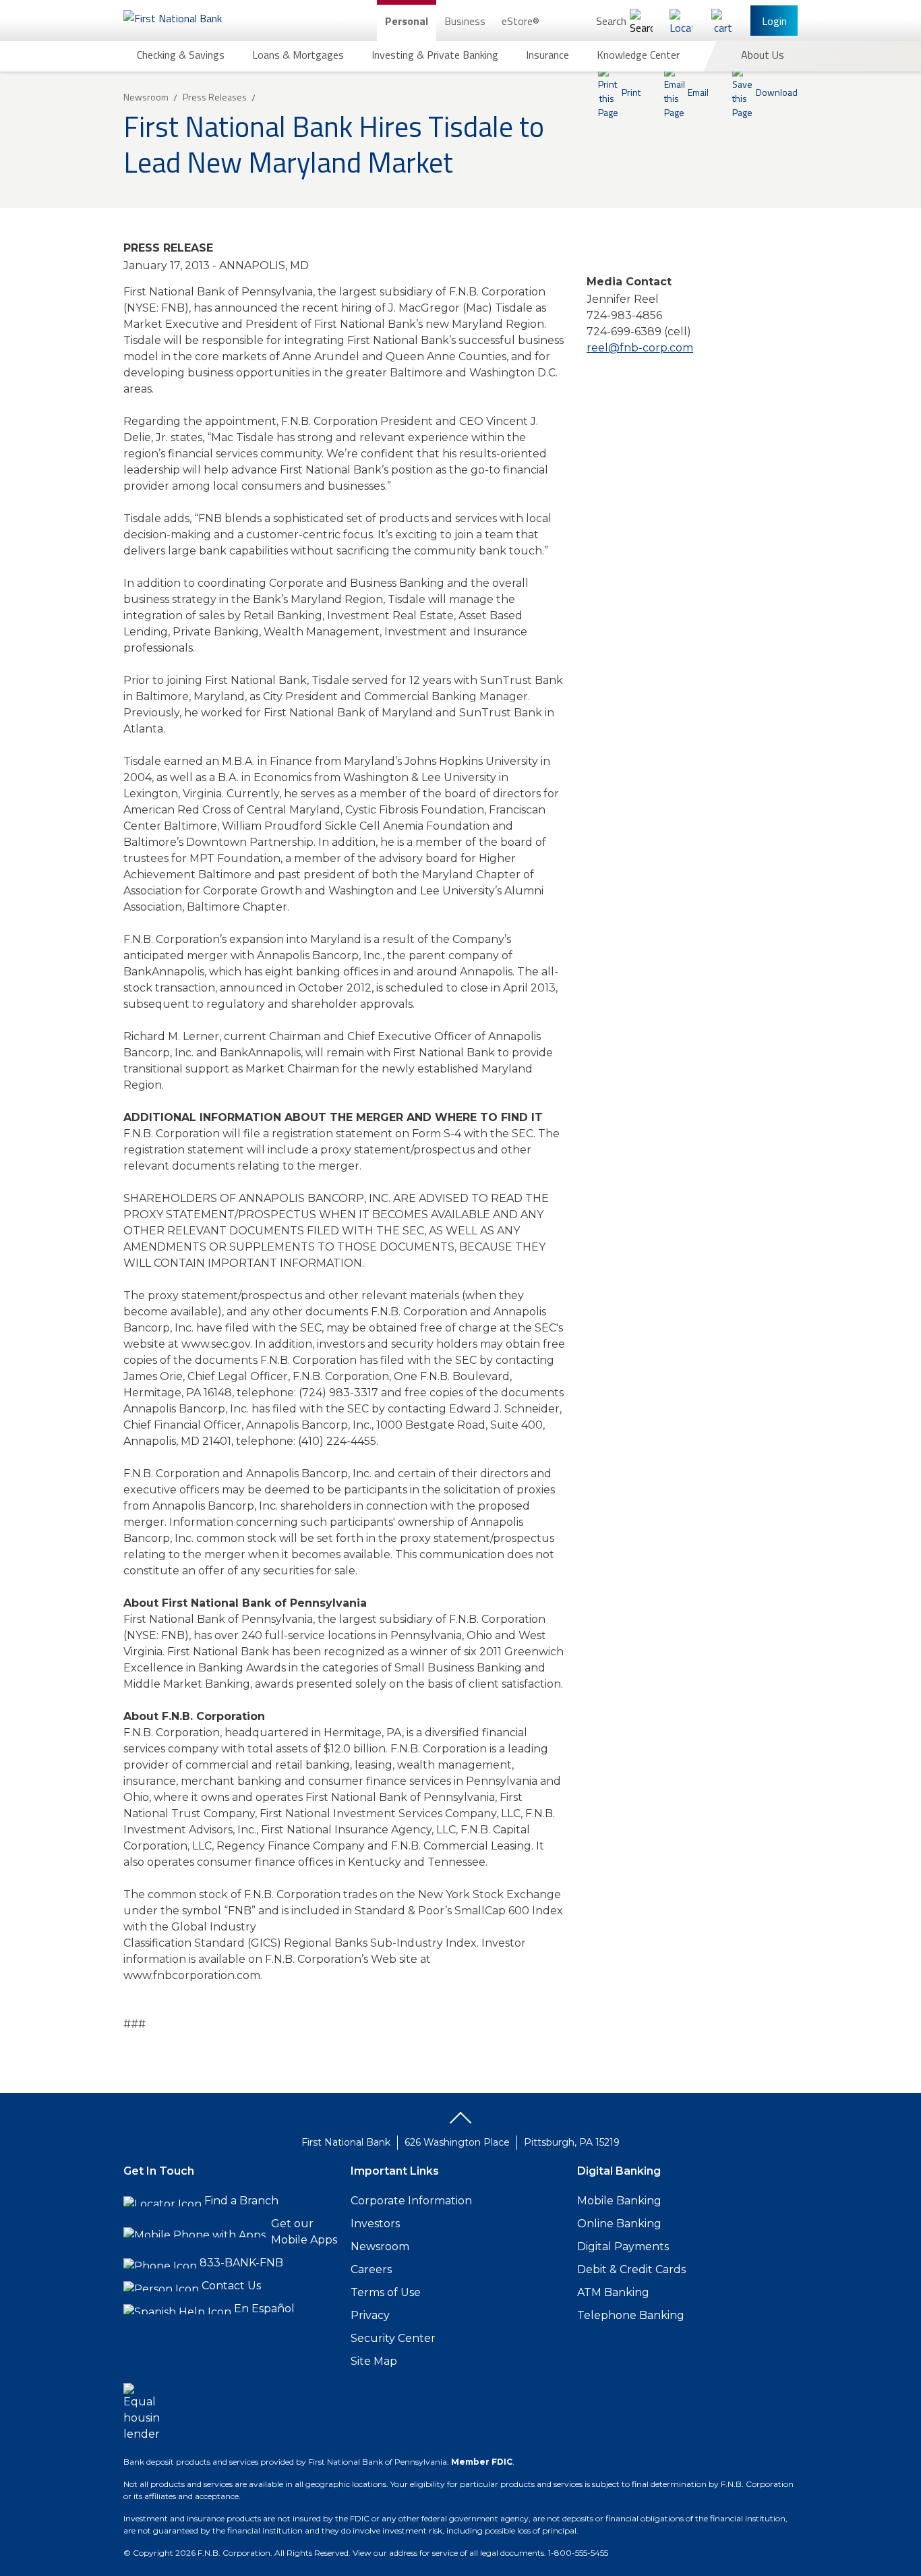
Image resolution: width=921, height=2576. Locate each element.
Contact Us (231, 2286)
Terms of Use (386, 2292)
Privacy (370, 2315)
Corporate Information (411, 2201)
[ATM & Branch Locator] (681, 21)
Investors (375, 2224)
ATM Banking (613, 2292)
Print (631, 92)
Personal (407, 21)
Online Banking (619, 2224)
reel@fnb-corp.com (640, 348)
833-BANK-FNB (241, 2263)
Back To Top (460, 2123)
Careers (371, 2269)
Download (777, 92)
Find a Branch (241, 2201)
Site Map (374, 2361)
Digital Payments (623, 2246)
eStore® (521, 21)
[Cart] (723, 21)
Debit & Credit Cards (631, 2269)
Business (465, 21)
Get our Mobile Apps (304, 2232)
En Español (264, 2309)
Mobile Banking (619, 2201)
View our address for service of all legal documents (448, 2553)
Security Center (393, 2338)
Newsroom (380, 2246)
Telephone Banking (631, 2315)
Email (698, 92)
